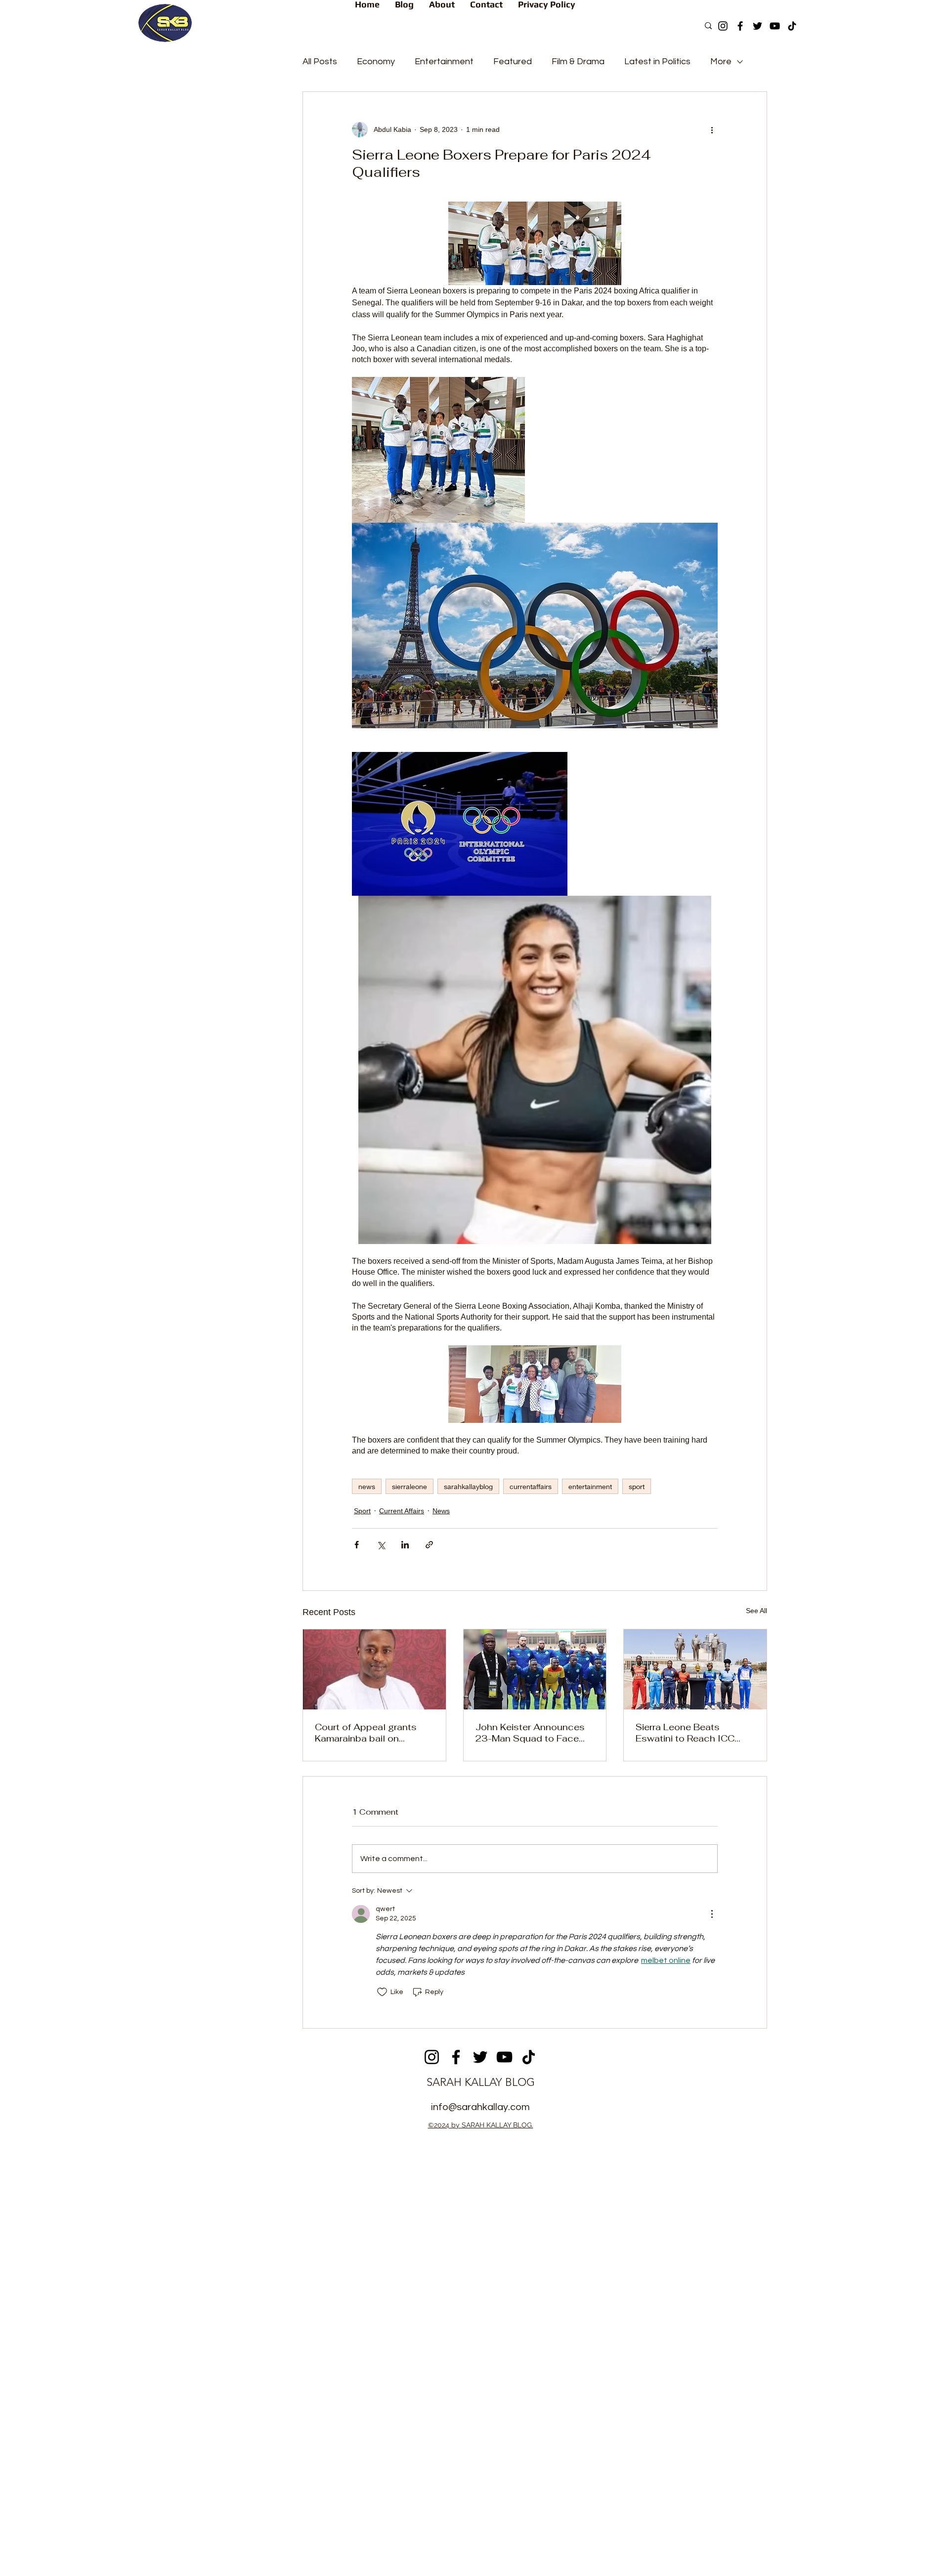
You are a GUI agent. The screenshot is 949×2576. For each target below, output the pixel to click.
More (721, 62)
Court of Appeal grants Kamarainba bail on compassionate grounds (369, 1733)
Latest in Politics (657, 62)
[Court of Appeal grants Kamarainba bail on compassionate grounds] (374, 1669)
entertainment (590, 1486)
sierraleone (410, 1486)
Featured (513, 62)
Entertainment (444, 62)
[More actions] (712, 129)
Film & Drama (578, 62)
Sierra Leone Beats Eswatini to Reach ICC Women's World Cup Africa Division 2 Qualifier (691, 1733)
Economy (376, 62)
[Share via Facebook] (357, 1545)
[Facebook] (740, 26)
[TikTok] (792, 26)
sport (637, 1486)
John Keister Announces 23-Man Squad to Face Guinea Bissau (530, 1733)
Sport (362, 1511)
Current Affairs (402, 1511)
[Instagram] (723, 26)
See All (756, 1611)
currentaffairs (531, 1486)
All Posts (320, 62)
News (441, 1511)
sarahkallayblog (468, 1486)
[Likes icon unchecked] (382, 1992)
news (367, 1486)
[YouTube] (775, 26)
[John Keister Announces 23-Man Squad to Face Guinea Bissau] (535, 1669)
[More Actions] (712, 1914)
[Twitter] (757, 26)
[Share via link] (429, 1545)
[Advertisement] (474, 2209)
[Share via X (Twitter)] (381, 1545)
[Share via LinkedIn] (405, 1545)
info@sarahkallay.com (480, 2107)
